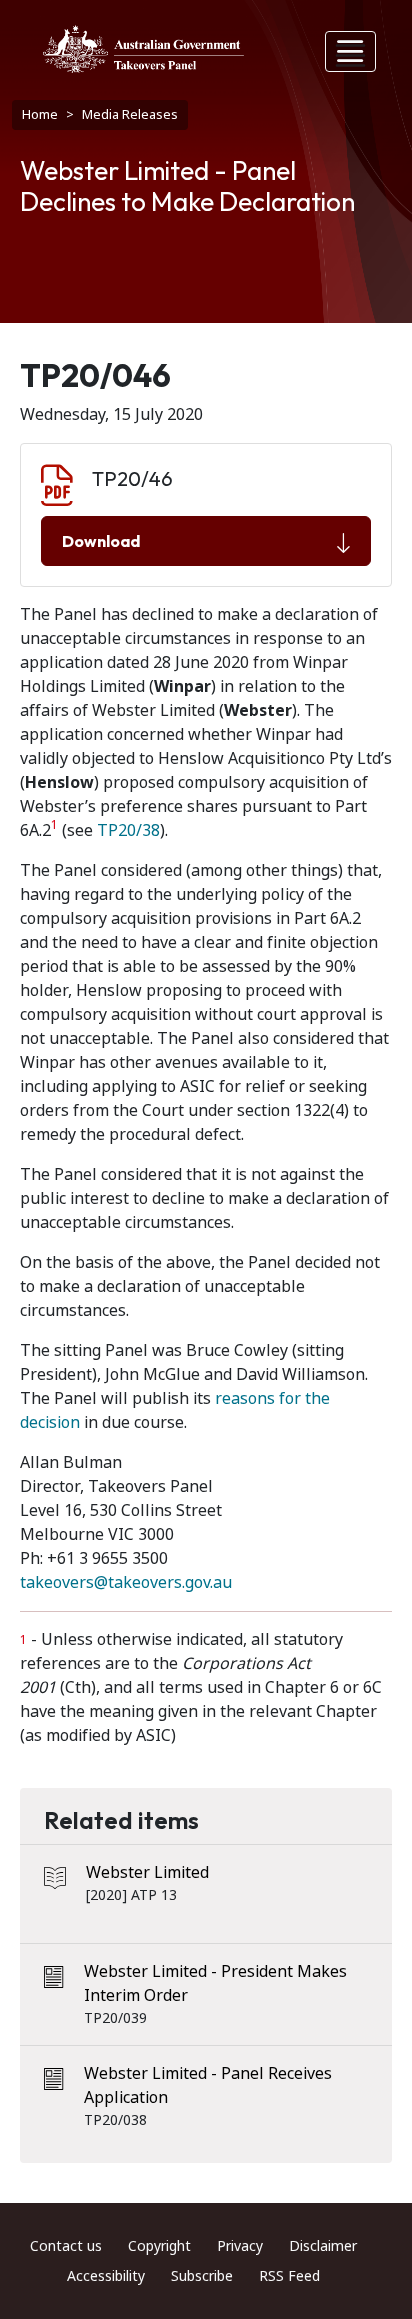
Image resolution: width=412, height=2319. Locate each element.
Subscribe (202, 2276)
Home (40, 114)
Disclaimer (323, 2246)
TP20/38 (128, 830)
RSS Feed (289, 2276)
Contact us (66, 2246)
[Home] (143, 49)
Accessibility (106, 2276)
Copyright (159, 2246)
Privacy (240, 2246)
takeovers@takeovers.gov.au (126, 1582)
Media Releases (130, 114)
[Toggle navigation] (351, 51)
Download (101, 541)
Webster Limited (147, 1872)
